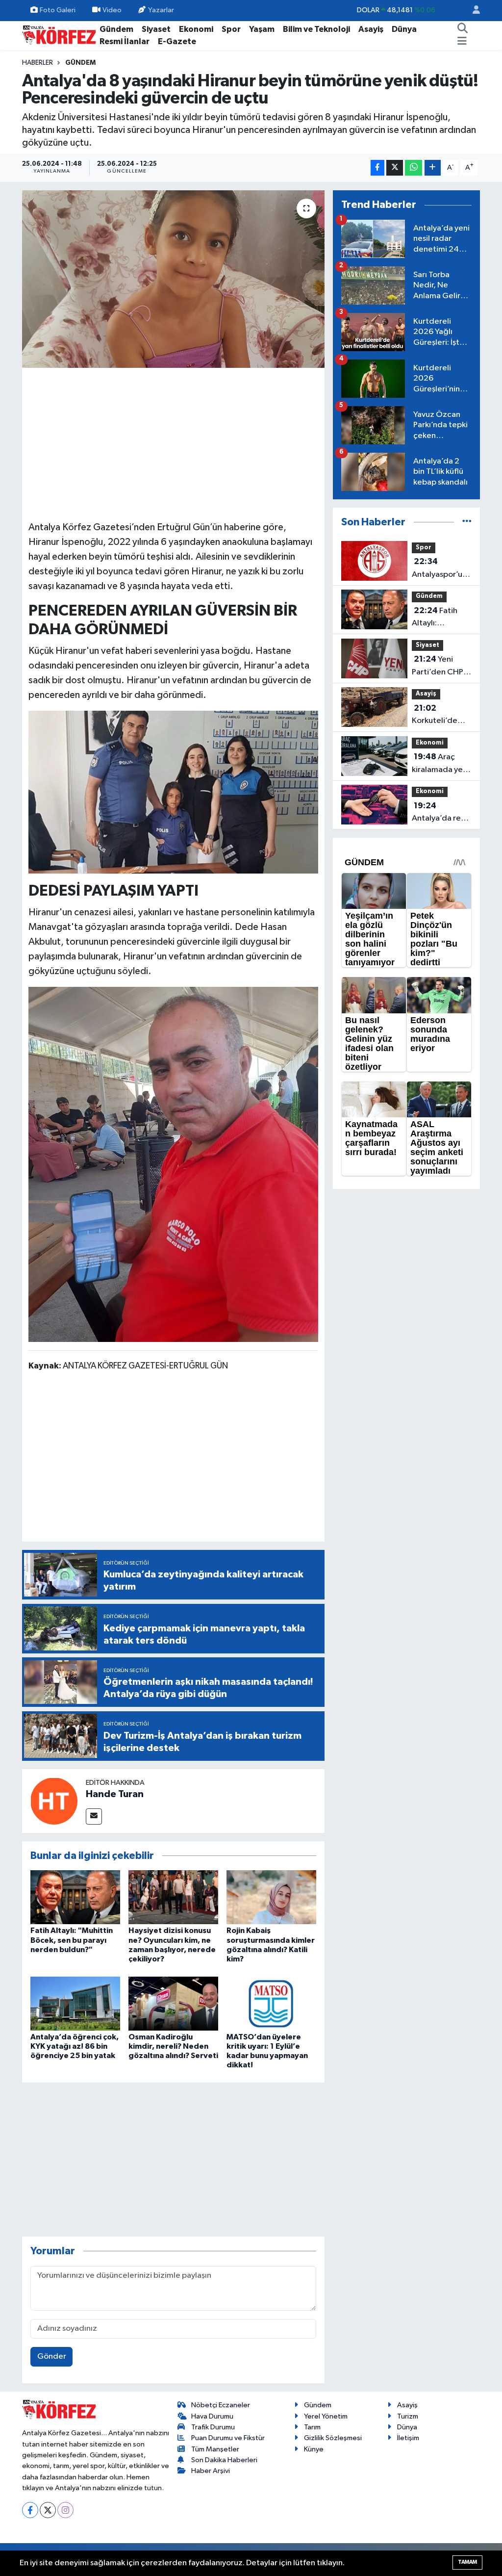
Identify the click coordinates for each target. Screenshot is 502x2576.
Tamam (467, 2562)
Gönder (52, 2357)
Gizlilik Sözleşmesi (333, 2438)
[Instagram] (65, 2510)
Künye (314, 2449)
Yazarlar (161, 10)
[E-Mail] (94, 1816)
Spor (231, 29)
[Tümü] (467, 522)
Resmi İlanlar (125, 41)
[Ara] (463, 29)
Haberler (38, 63)
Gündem (116, 29)
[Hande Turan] (54, 1801)
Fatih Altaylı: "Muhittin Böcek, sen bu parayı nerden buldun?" (72, 1940)
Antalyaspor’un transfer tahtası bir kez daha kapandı (440, 569)
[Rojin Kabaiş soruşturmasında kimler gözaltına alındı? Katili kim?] (271, 1897)
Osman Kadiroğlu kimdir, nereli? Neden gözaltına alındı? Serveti (173, 2046)
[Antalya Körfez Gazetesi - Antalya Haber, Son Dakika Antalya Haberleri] (59, 35)
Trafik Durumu (213, 2427)
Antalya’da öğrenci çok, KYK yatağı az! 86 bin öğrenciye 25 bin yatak (75, 2046)
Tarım (312, 2427)
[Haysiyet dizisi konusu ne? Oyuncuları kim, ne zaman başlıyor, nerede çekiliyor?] (173, 1897)
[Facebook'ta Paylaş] (377, 168)
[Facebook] (30, 2510)
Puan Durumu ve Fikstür (228, 2438)
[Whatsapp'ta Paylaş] (414, 168)
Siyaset (156, 29)
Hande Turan (115, 1794)
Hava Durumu (212, 2416)
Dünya (404, 29)
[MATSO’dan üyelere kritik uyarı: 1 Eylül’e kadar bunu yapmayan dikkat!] (271, 2003)
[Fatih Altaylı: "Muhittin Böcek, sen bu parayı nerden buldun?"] (75, 1897)
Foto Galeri (58, 10)
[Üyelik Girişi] (472, 11)
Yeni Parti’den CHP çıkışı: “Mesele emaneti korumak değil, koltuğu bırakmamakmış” (442, 667)
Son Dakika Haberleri (224, 2460)
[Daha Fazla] (433, 168)
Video (112, 10)
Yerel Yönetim (326, 2416)
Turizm (408, 2416)
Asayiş (371, 29)
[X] (48, 2510)
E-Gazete (177, 41)
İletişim (408, 2438)
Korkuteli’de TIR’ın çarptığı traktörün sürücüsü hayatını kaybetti (437, 716)
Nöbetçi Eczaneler (221, 2405)
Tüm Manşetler (215, 2449)
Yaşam (262, 29)
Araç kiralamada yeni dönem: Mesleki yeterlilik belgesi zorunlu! (441, 764)
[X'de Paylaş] (395, 168)
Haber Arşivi (211, 2471)
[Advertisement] (174, 443)
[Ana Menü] (462, 42)
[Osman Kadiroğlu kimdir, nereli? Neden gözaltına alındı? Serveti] (173, 2003)
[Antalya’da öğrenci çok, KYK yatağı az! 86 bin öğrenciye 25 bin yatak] (75, 2003)
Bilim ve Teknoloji (316, 29)
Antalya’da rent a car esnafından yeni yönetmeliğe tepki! (442, 813)
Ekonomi (196, 29)
